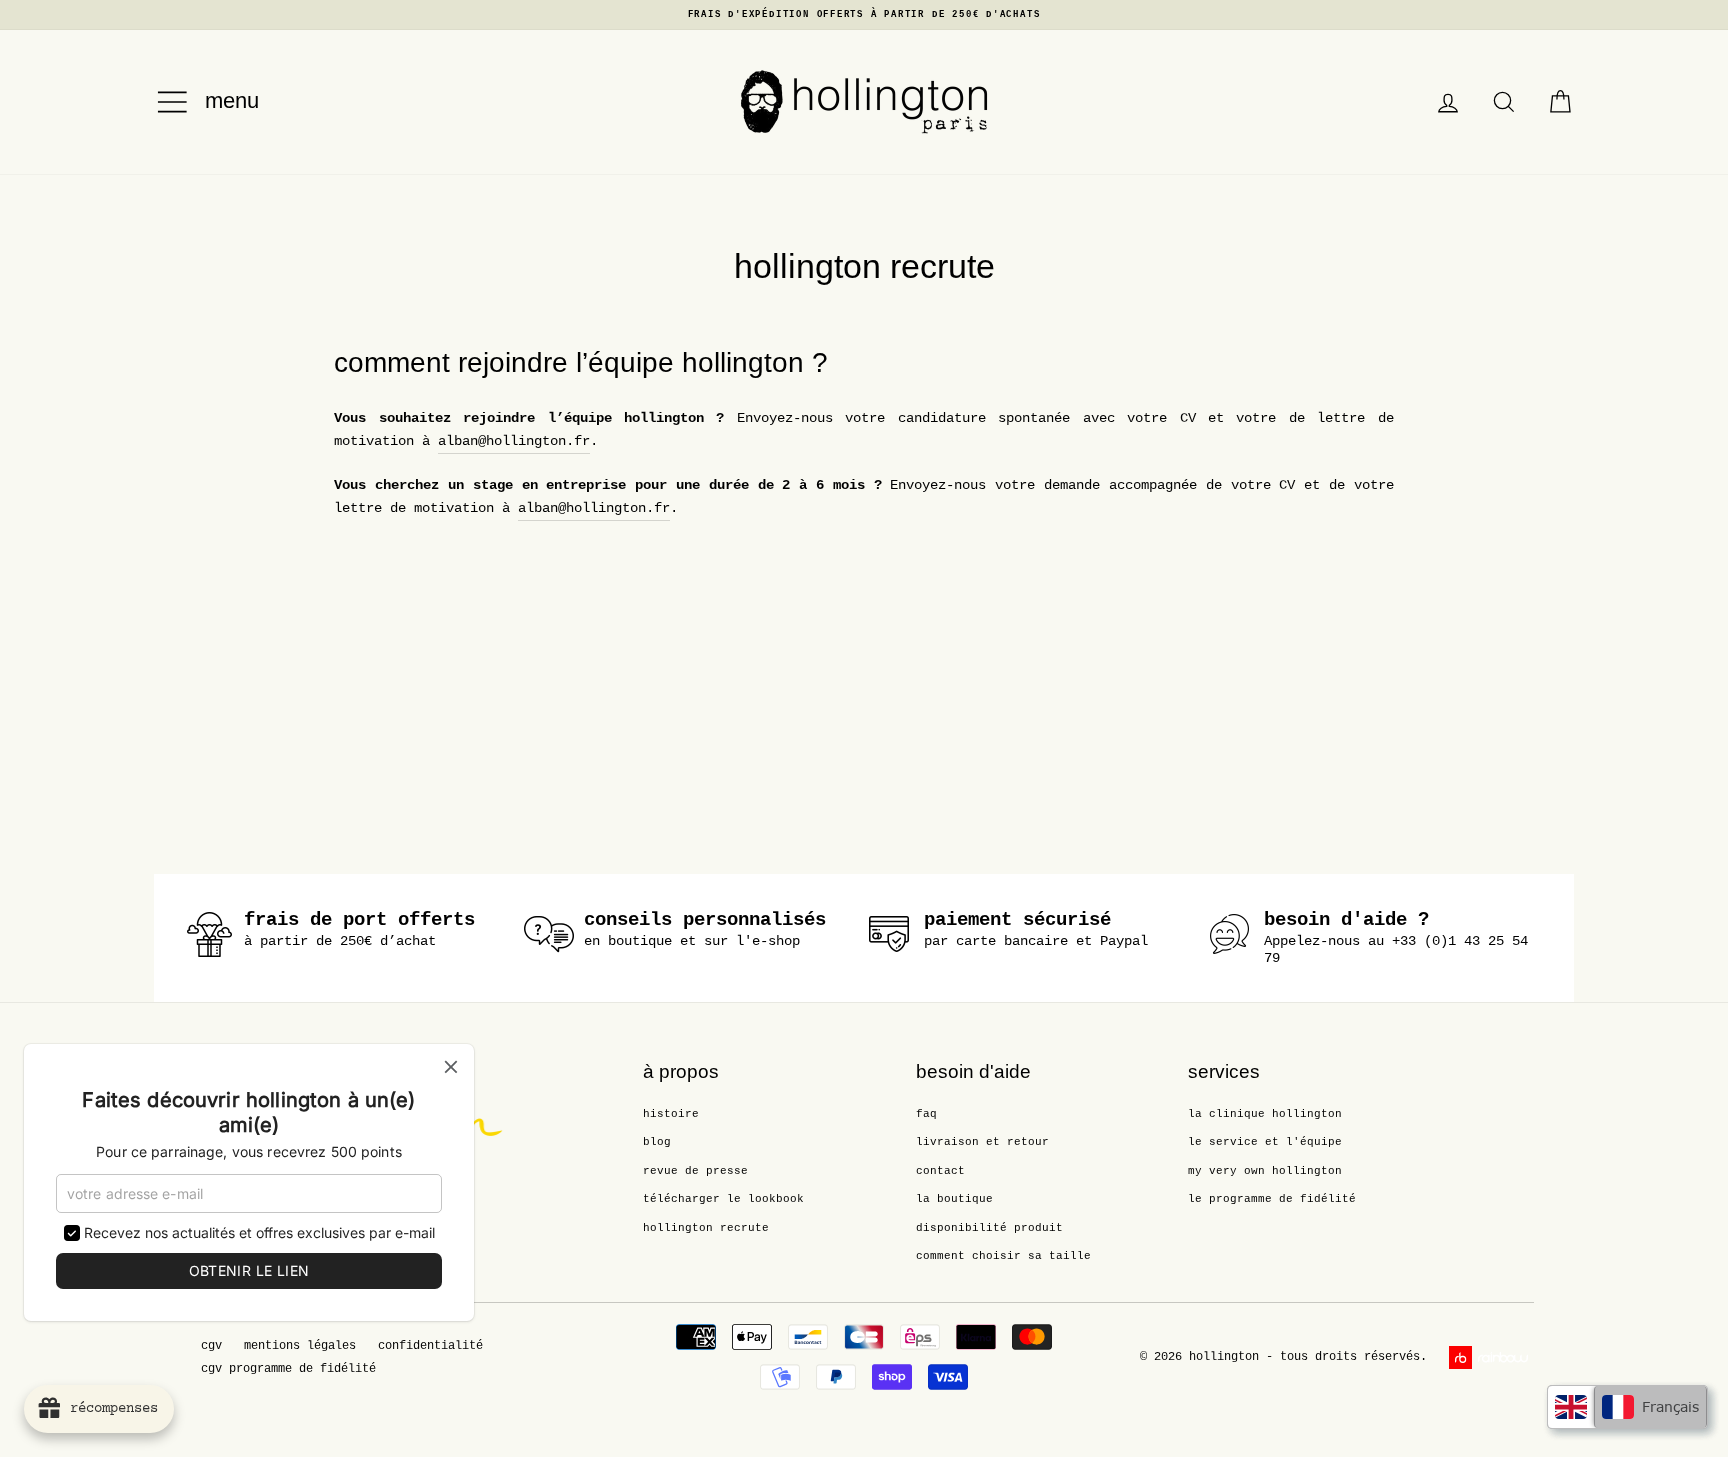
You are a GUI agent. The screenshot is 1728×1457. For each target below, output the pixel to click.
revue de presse (695, 1171)
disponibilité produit (989, 1228)
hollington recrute (706, 1228)
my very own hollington (1265, 1171)
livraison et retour (982, 1142)
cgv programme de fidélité (288, 1369)
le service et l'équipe (1265, 1142)
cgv (211, 1346)
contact (940, 1171)
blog (657, 1142)
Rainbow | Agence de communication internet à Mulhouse (1491, 1357)
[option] (864, 15)
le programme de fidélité (1272, 1199)
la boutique (954, 1199)
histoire (671, 1114)
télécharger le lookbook (723, 1199)
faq (926, 1114)
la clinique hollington (1265, 1114)
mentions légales (300, 1346)
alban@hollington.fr (514, 441)
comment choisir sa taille (1003, 1256)
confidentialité (430, 1346)
